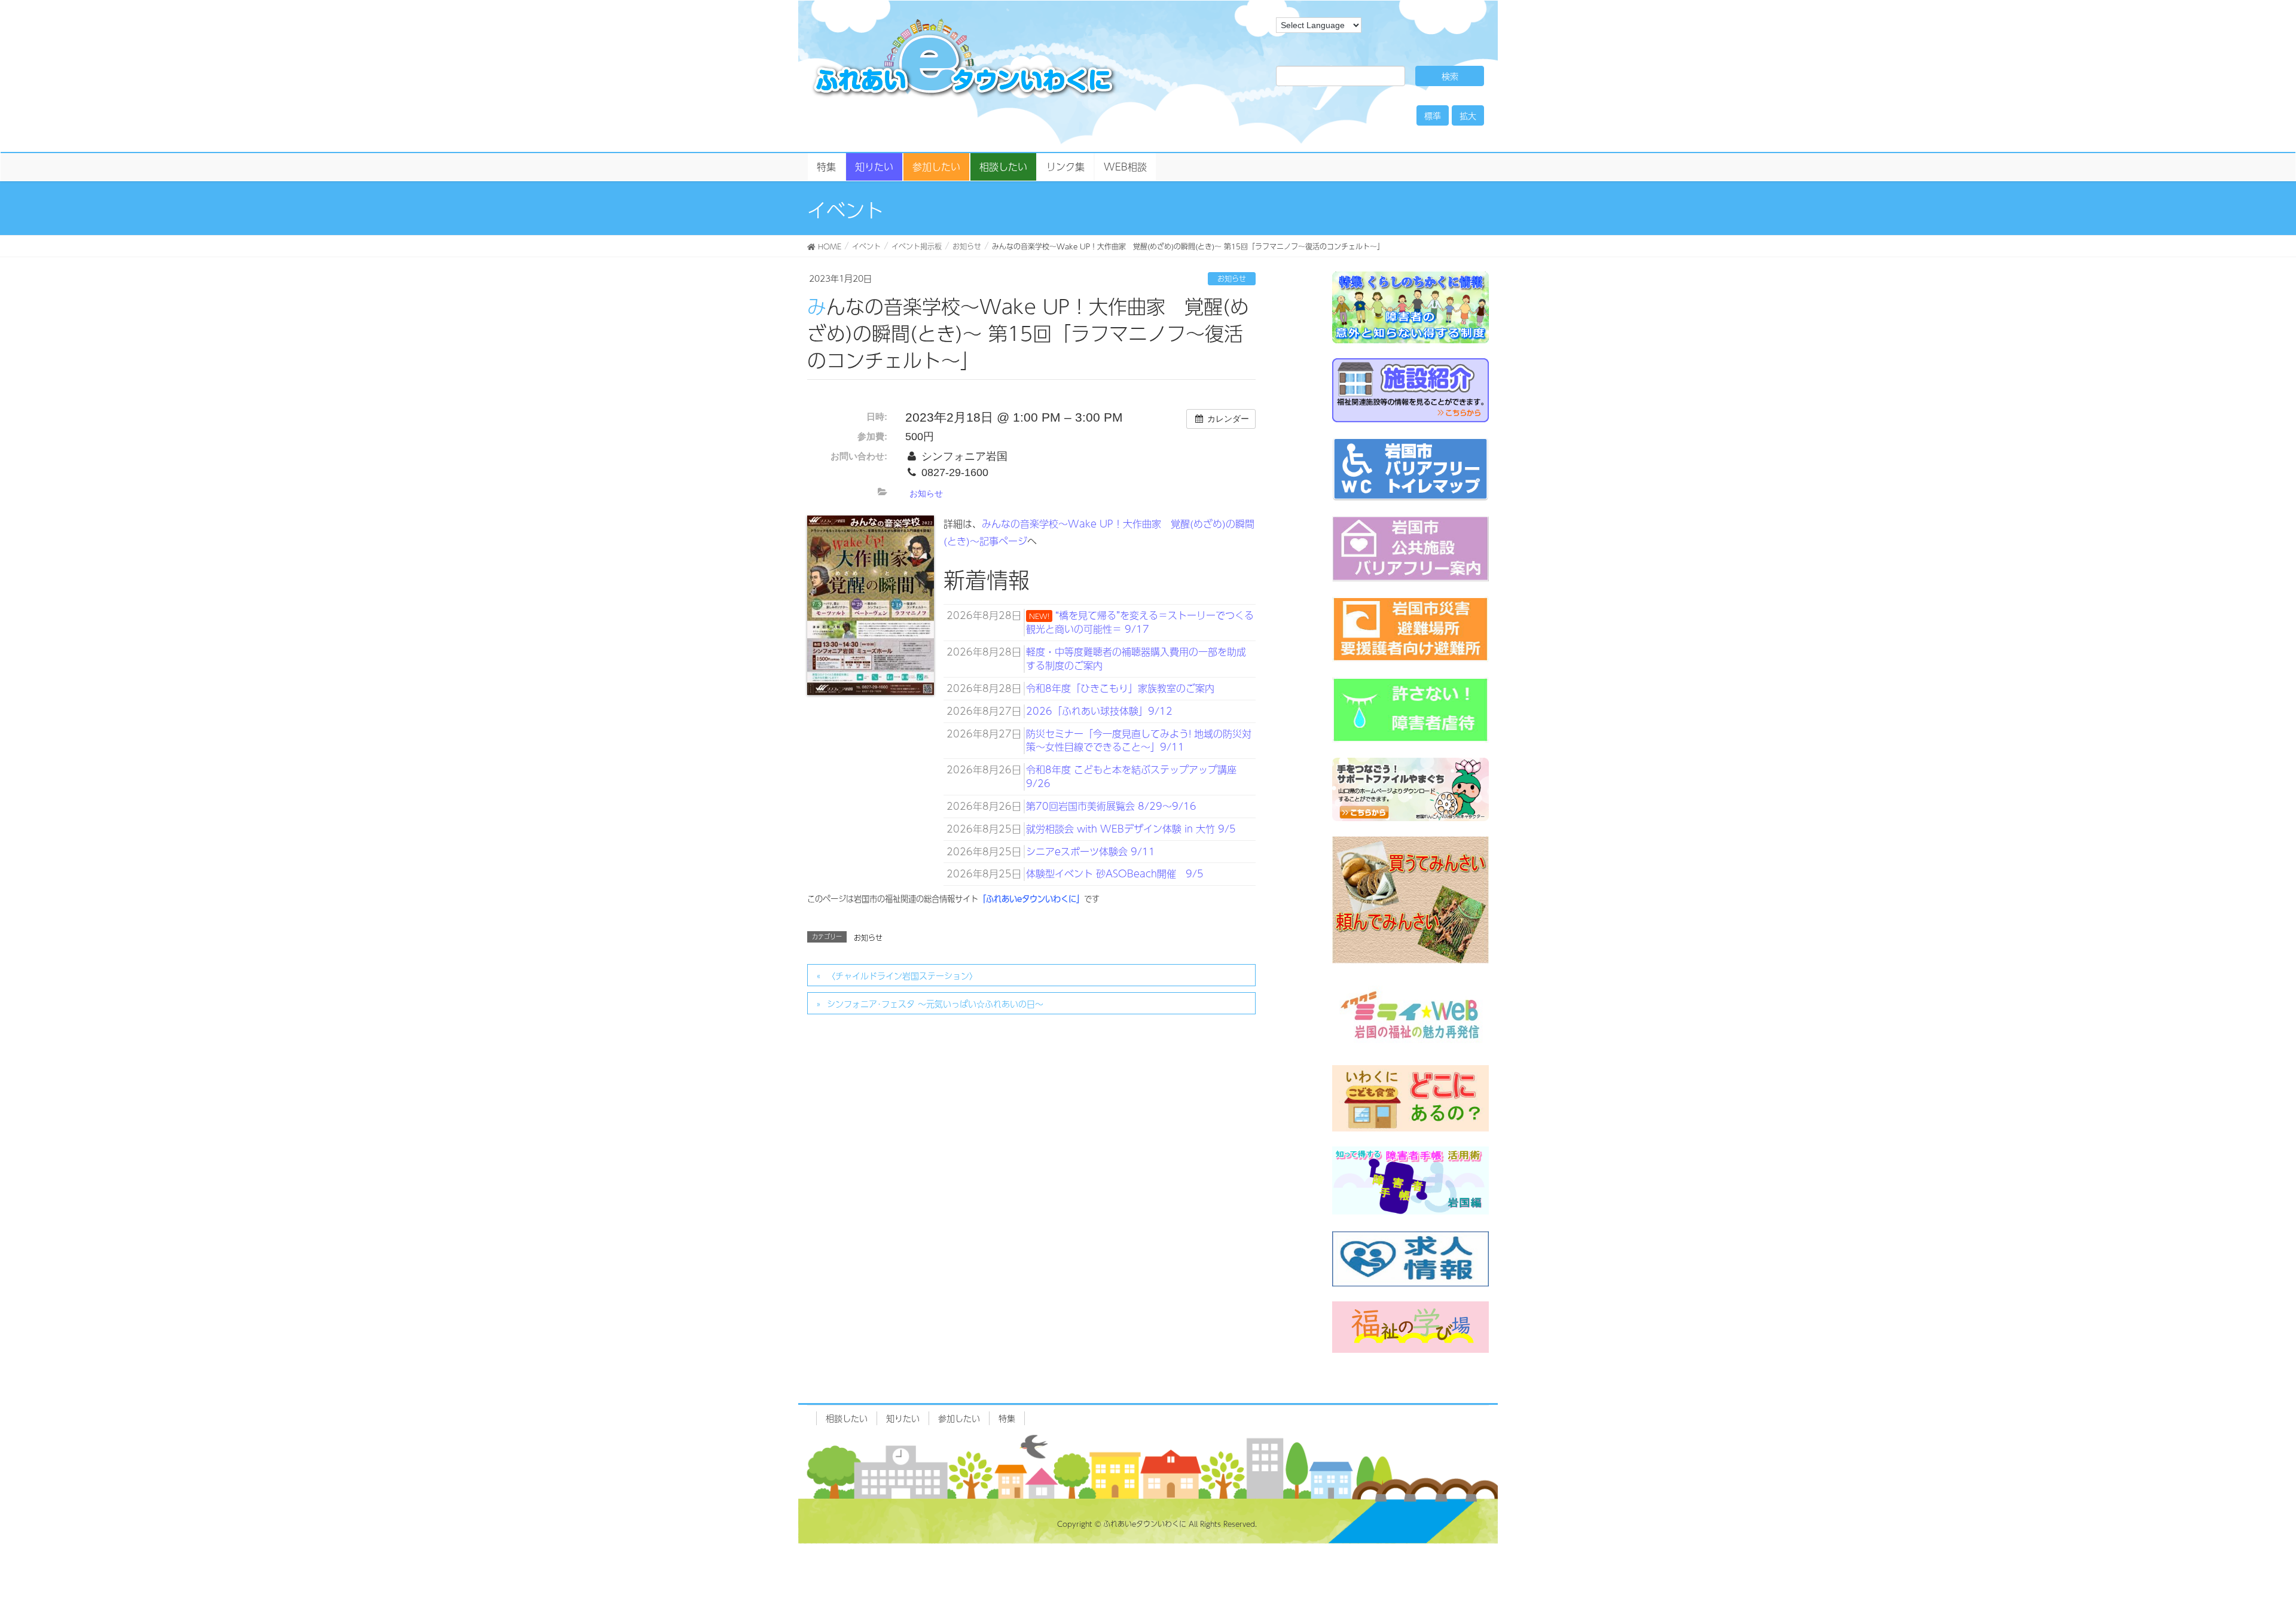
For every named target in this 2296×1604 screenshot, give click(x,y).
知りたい (903, 1418)
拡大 (1468, 115)
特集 (1007, 1418)
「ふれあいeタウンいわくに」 (1031, 899)
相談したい (847, 1418)
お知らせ (1232, 279)
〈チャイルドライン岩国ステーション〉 (902, 975)
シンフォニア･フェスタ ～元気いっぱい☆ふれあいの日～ (935, 1004)
